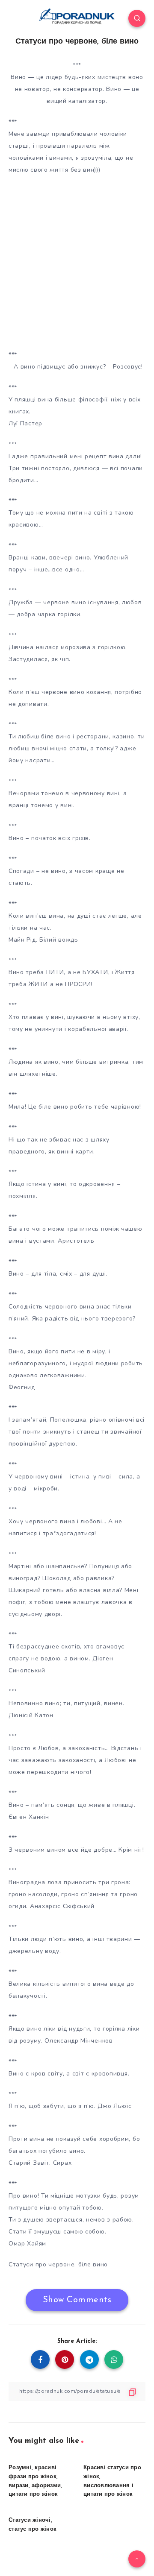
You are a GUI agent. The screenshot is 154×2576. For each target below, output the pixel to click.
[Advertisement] (77, 260)
